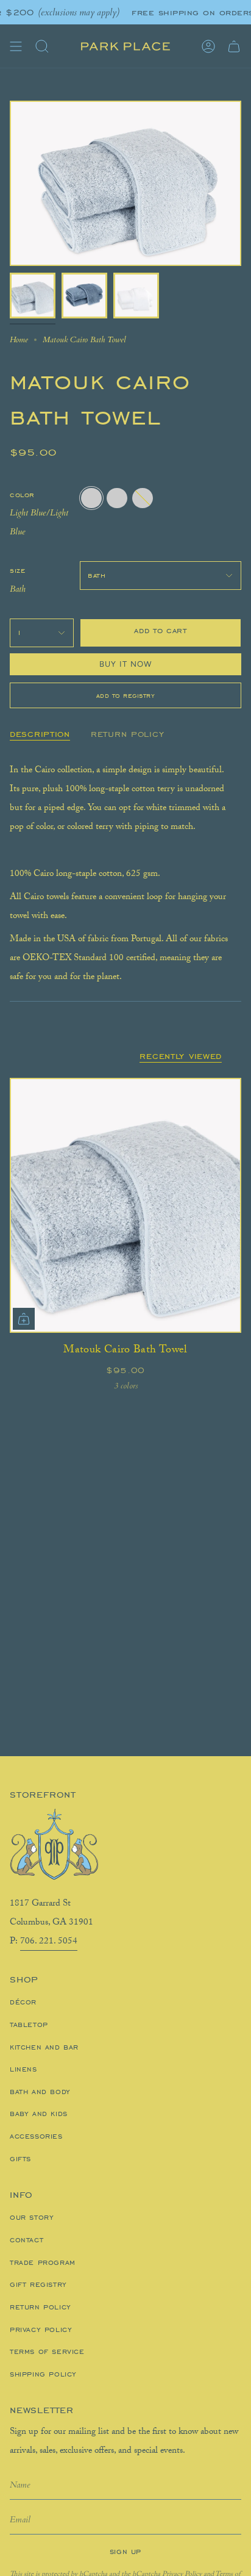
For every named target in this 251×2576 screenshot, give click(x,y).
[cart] (234, 46)
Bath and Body (40, 2092)
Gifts (20, 2159)
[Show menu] (16, 46)
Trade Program (43, 2262)
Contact (27, 2240)
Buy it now (126, 664)
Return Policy (41, 2307)
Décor (23, 2002)
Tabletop (29, 2025)
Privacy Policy (41, 2330)
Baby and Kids (39, 2114)
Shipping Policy (43, 2374)
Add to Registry (126, 695)
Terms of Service (47, 2352)
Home (19, 340)
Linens (23, 2069)
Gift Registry (38, 2284)
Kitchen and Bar (44, 2047)
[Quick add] (24, 1319)
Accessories (36, 2136)
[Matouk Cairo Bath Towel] (125, 1205)
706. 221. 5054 (49, 1942)
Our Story (32, 2217)
